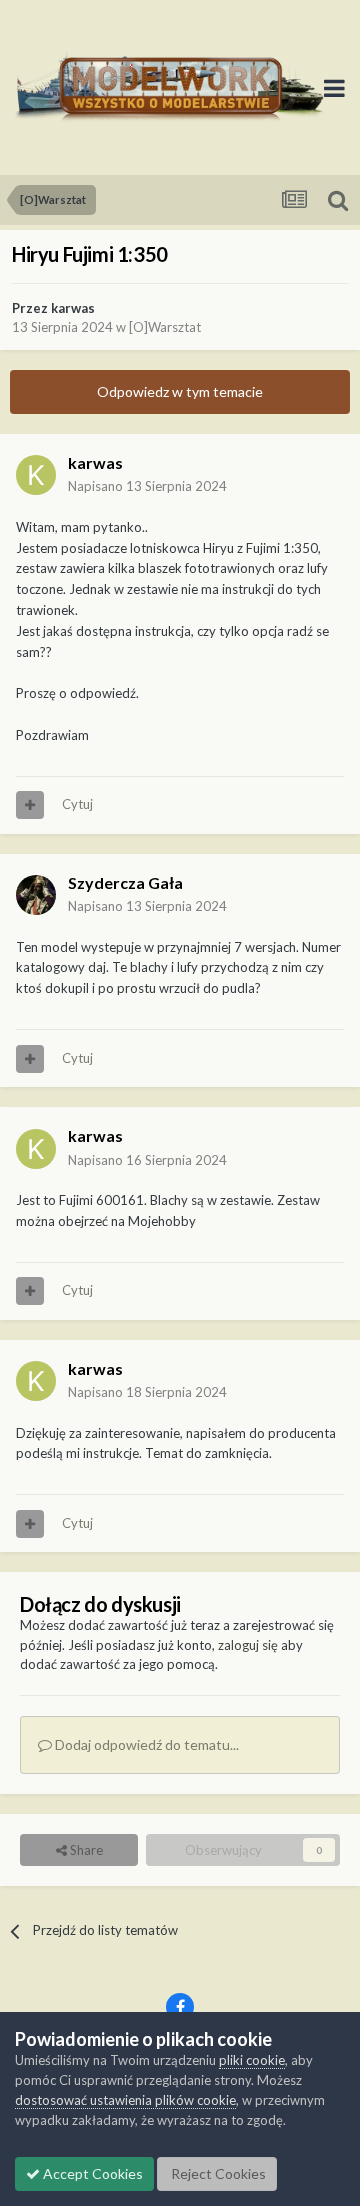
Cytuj (77, 804)
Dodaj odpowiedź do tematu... (145, 1744)
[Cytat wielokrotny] (30, 805)
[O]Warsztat (165, 327)
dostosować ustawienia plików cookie (125, 2100)
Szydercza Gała (125, 882)
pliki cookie (252, 2060)
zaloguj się (248, 1645)
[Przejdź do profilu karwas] (36, 475)
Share (85, 1850)
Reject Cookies (217, 2173)
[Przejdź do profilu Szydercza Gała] (36, 895)
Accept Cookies (91, 2173)
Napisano (147, 486)
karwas (73, 308)
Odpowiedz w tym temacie (180, 391)
